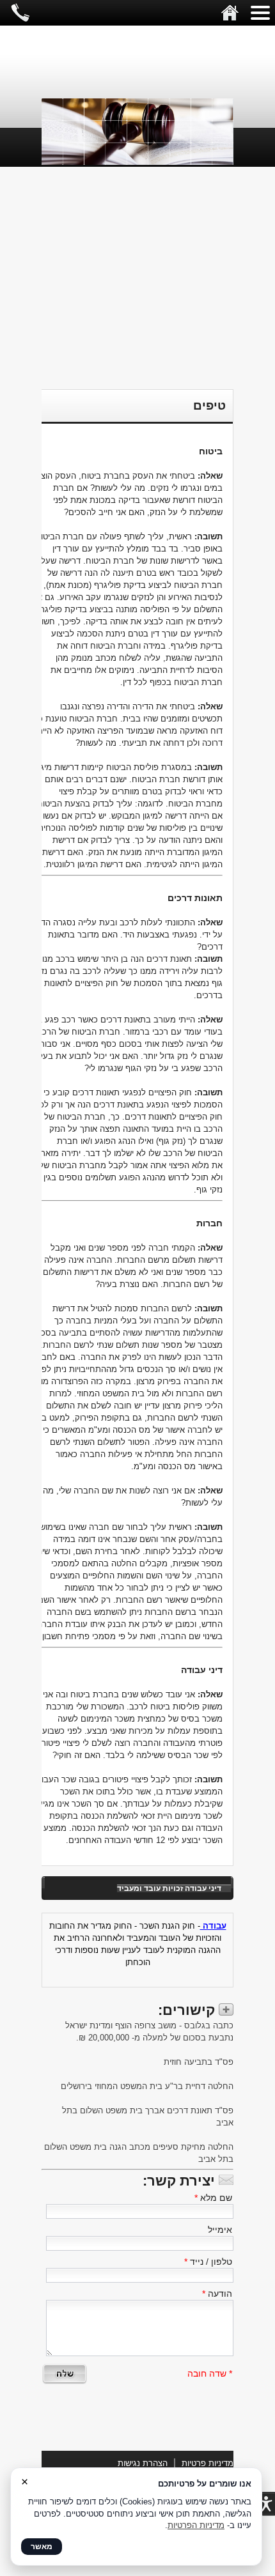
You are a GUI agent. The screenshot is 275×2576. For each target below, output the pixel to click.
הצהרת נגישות (143, 2463)
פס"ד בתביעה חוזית (197, 2062)
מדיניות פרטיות (208, 2463)
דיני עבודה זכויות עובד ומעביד (169, 1888)
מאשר (42, 2547)
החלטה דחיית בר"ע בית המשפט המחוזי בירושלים (146, 2086)
